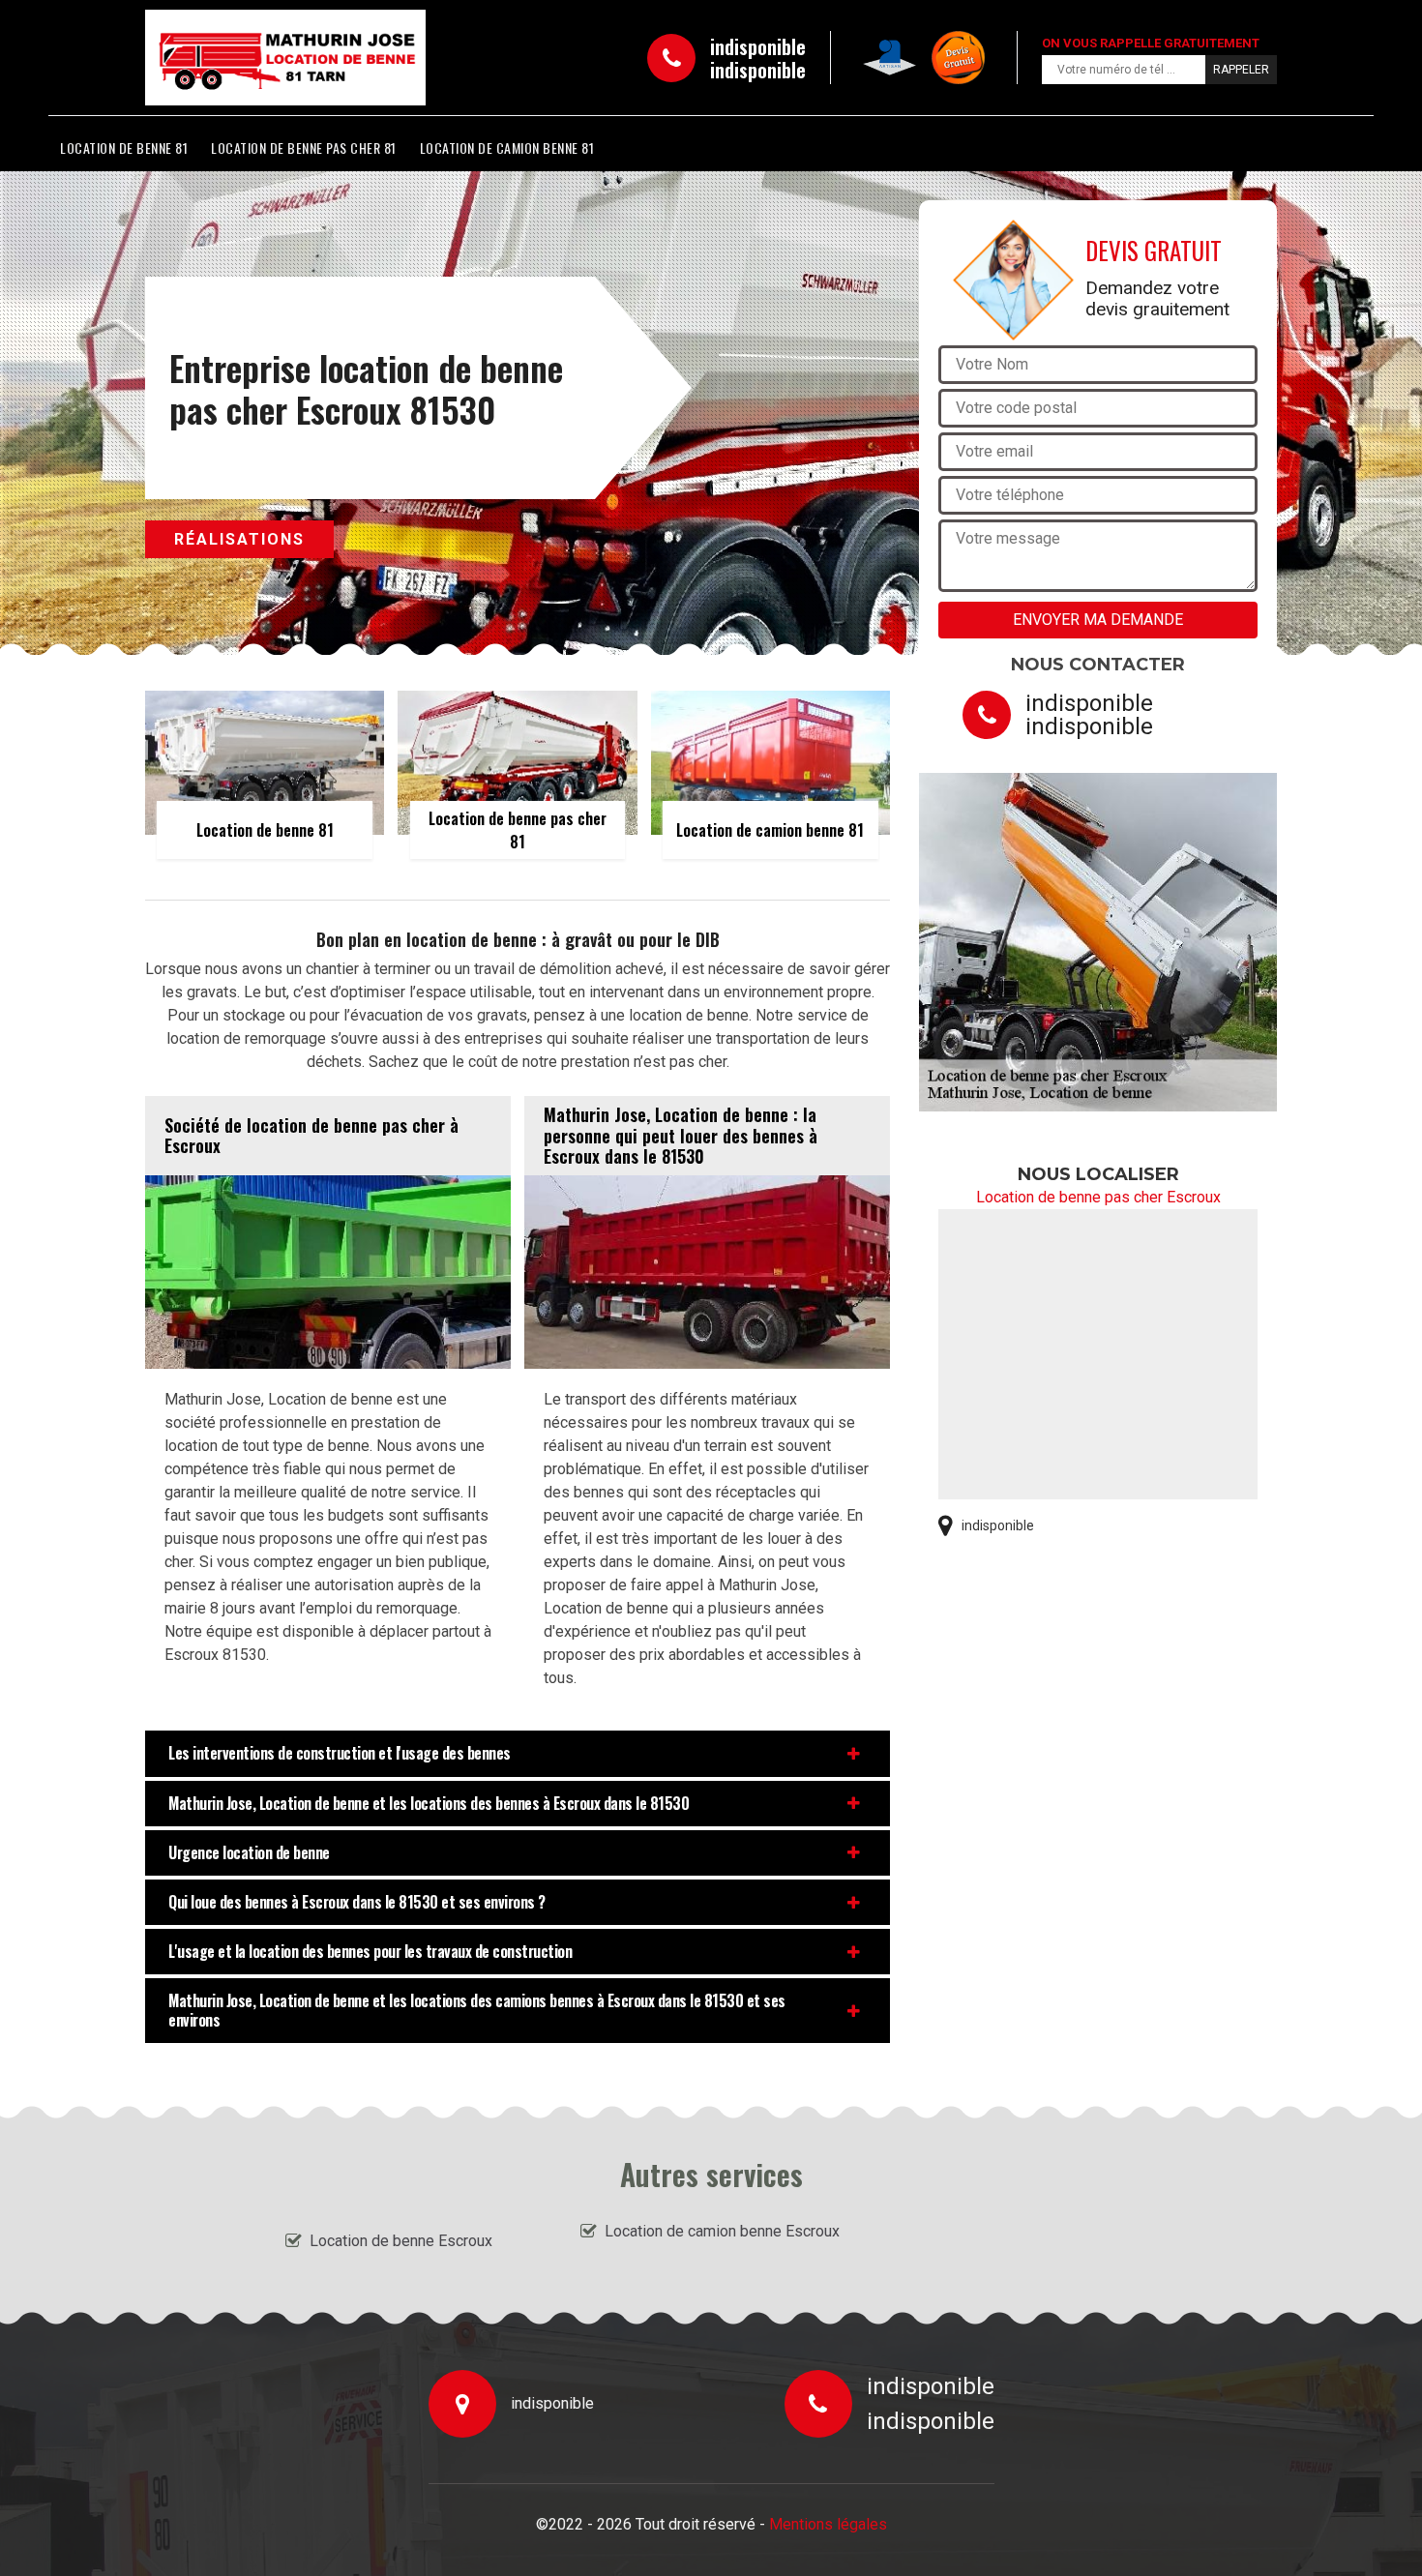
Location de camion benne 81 (507, 148)
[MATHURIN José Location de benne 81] (233, 58)
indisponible (758, 46)
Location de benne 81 (124, 148)
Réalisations (239, 539)
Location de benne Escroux (401, 2241)
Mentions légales (828, 2524)
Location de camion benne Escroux (722, 2231)
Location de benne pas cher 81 (304, 148)
